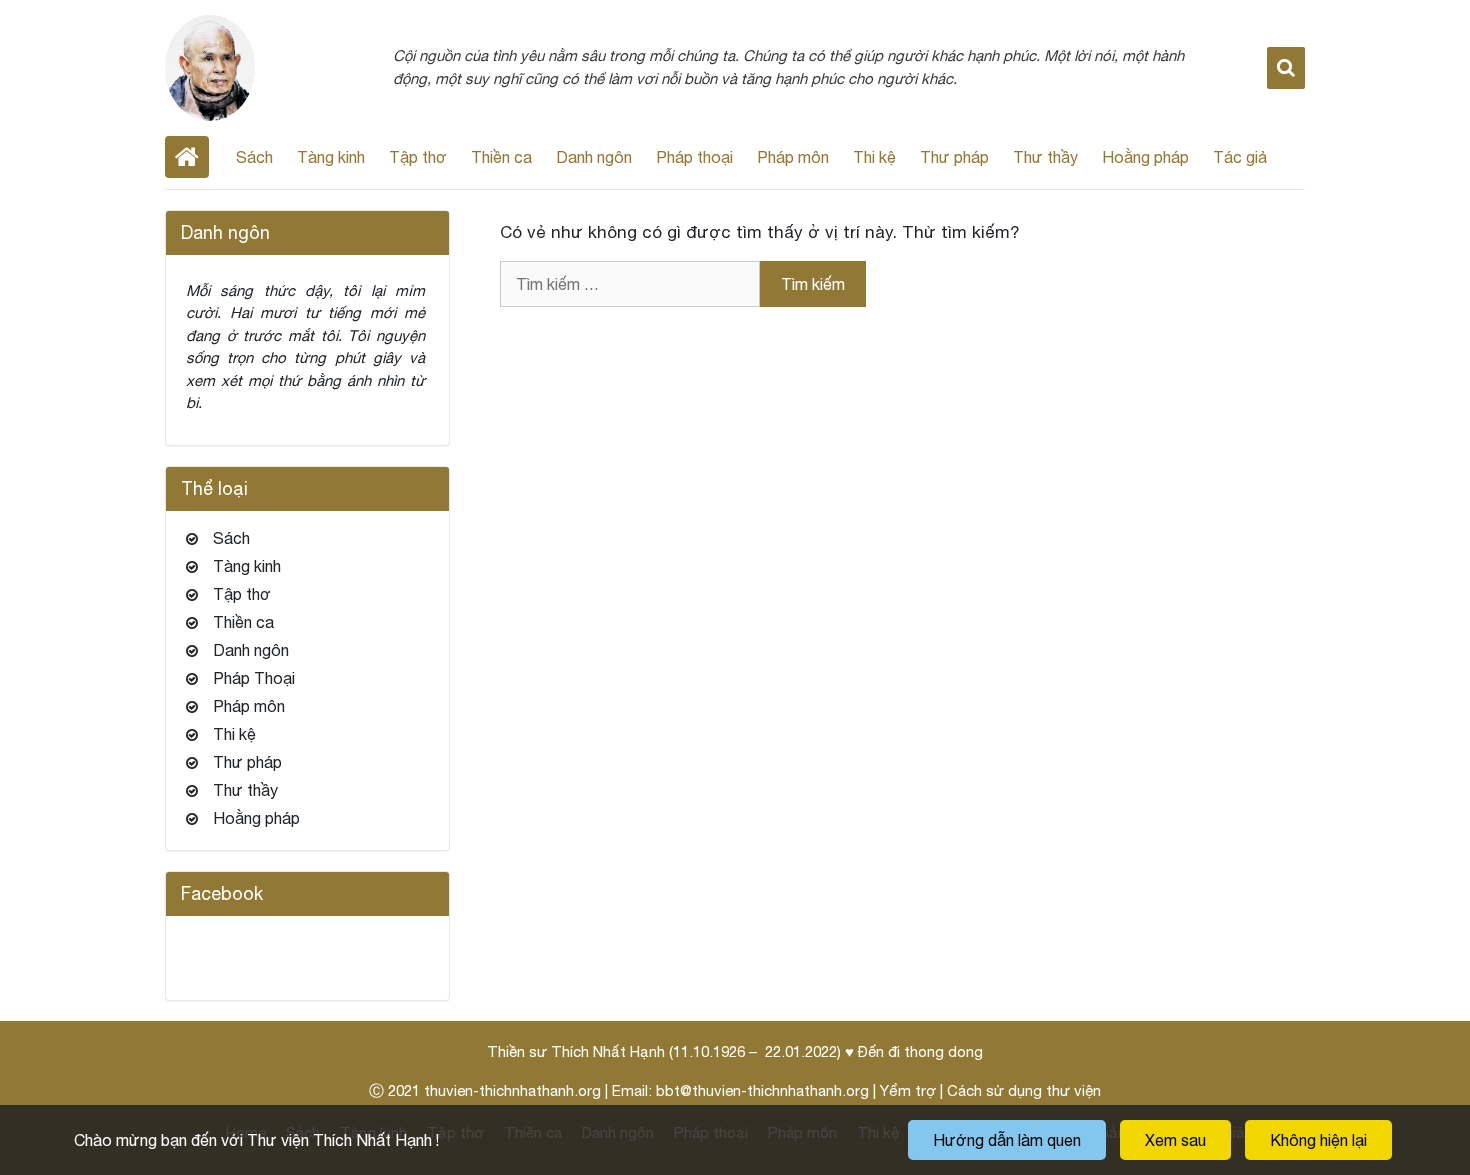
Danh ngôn (594, 157)
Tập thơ (418, 157)
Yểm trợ (908, 1090)
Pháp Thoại (254, 678)
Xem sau (1175, 1140)
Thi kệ (874, 157)
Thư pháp (954, 157)
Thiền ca (501, 157)
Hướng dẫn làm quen (1007, 1140)
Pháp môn (793, 157)
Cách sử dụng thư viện (1024, 1090)
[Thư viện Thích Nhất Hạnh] (210, 66)
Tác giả (1240, 157)
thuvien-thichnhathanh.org (512, 1090)
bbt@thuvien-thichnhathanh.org (762, 1090)
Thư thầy (1045, 157)
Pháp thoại (694, 157)
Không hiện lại (1318, 1140)
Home (187, 157)
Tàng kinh (331, 157)
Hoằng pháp (1145, 157)
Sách (254, 157)
